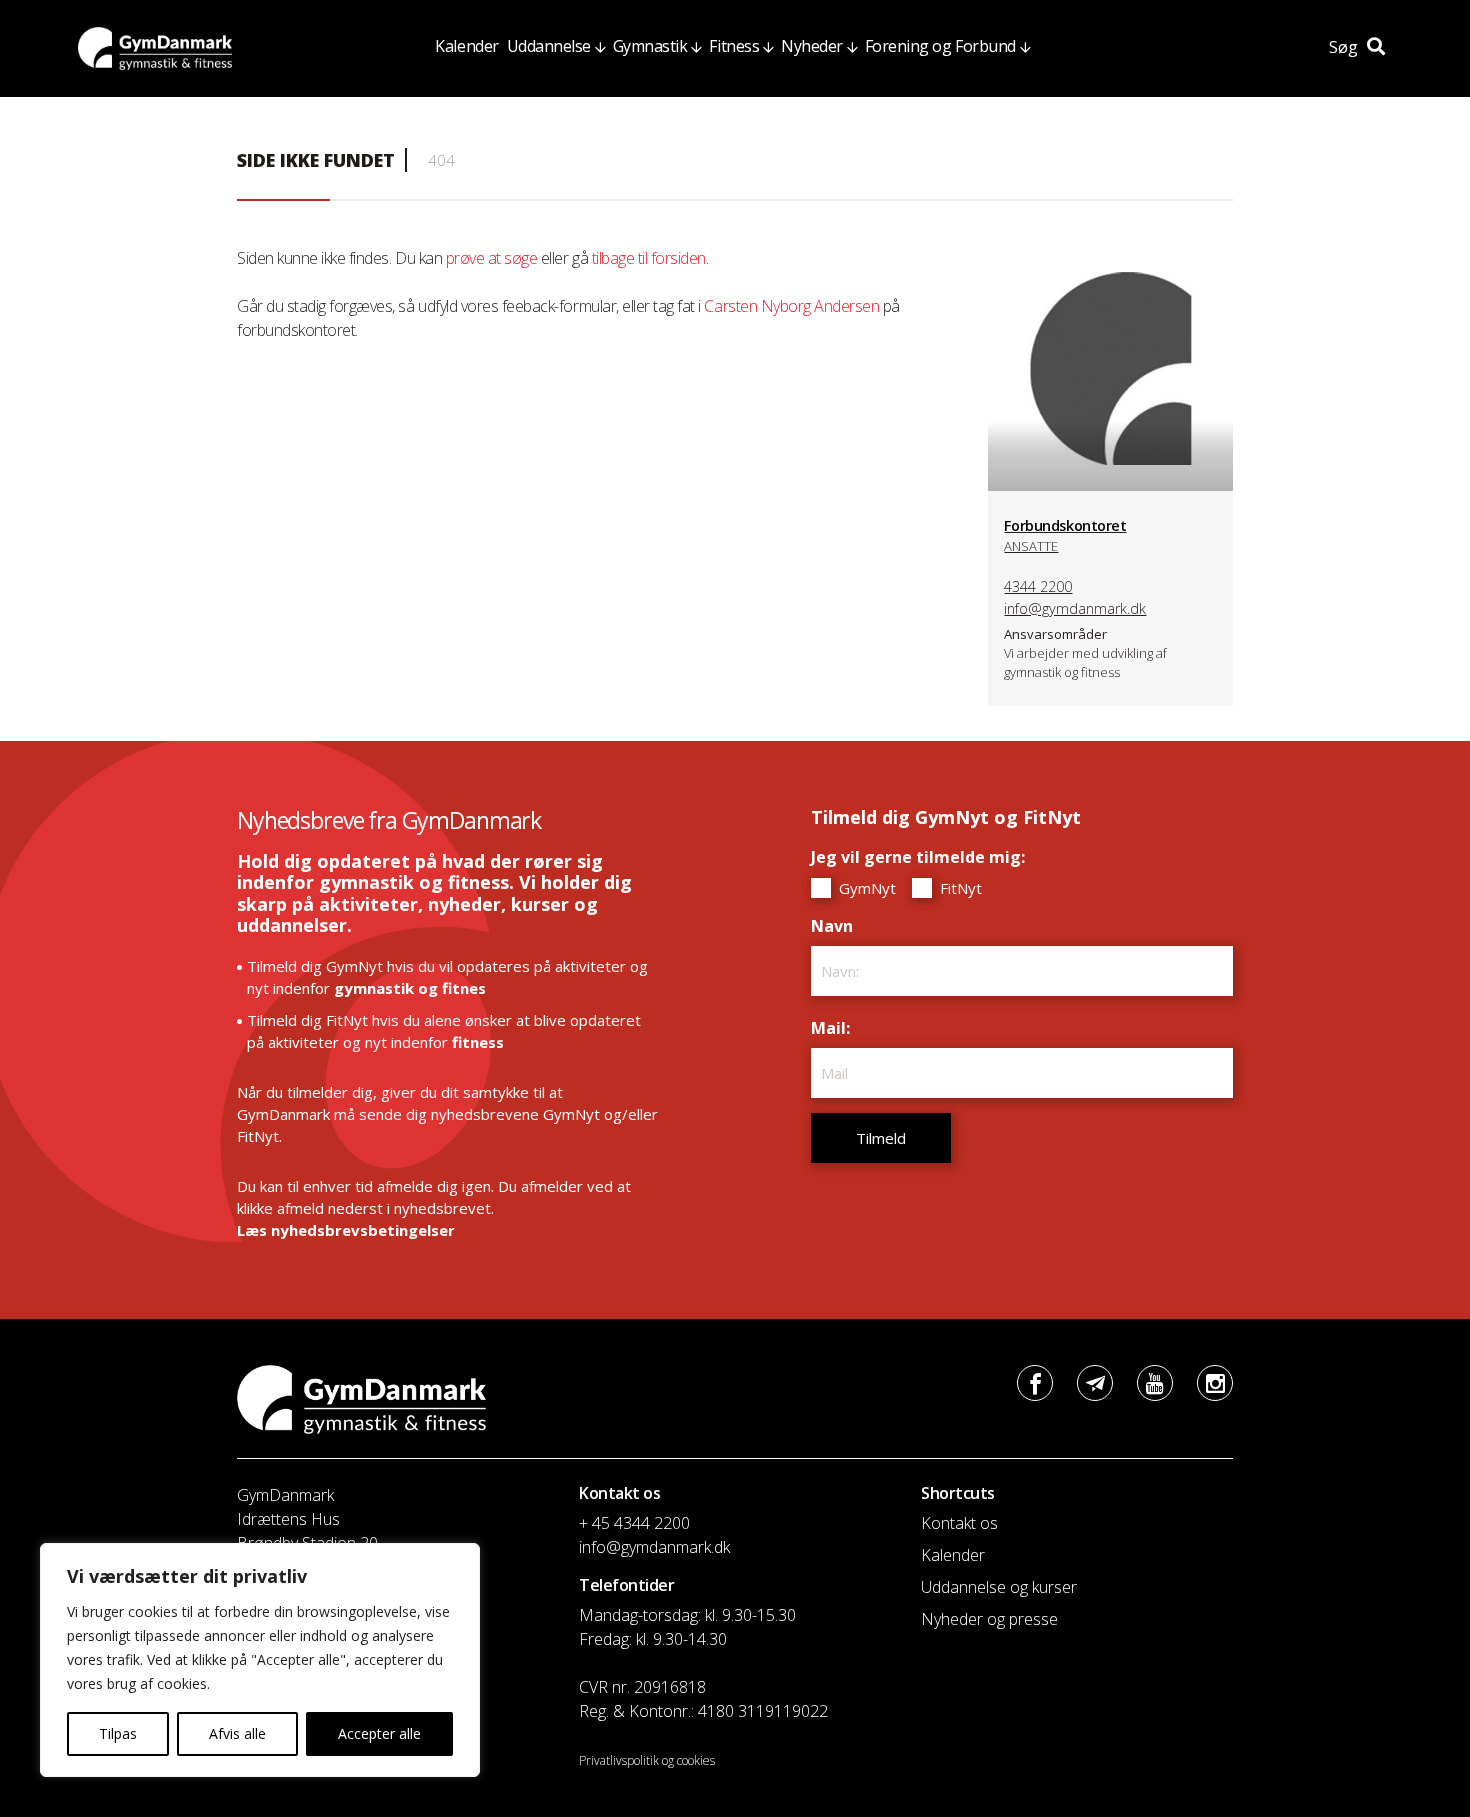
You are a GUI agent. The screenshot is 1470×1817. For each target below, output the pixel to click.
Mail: (835, 1028)
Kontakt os (959, 1523)
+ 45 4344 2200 (634, 1523)
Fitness (734, 46)
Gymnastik (650, 46)
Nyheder (812, 46)
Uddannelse (549, 46)
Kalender (466, 46)
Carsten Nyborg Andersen (791, 306)
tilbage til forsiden (649, 258)
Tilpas (118, 1733)
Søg (1345, 47)
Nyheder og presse (989, 1619)
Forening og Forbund (940, 46)
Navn (837, 926)
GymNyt (865, 888)
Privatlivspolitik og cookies (647, 1760)
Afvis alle (237, 1733)
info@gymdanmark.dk (1075, 608)
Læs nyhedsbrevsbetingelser (346, 1230)
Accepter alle (379, 1733)
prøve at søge (492, 258)
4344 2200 (1038, 586)
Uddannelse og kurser (999, 1587)
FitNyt (959, 888)
